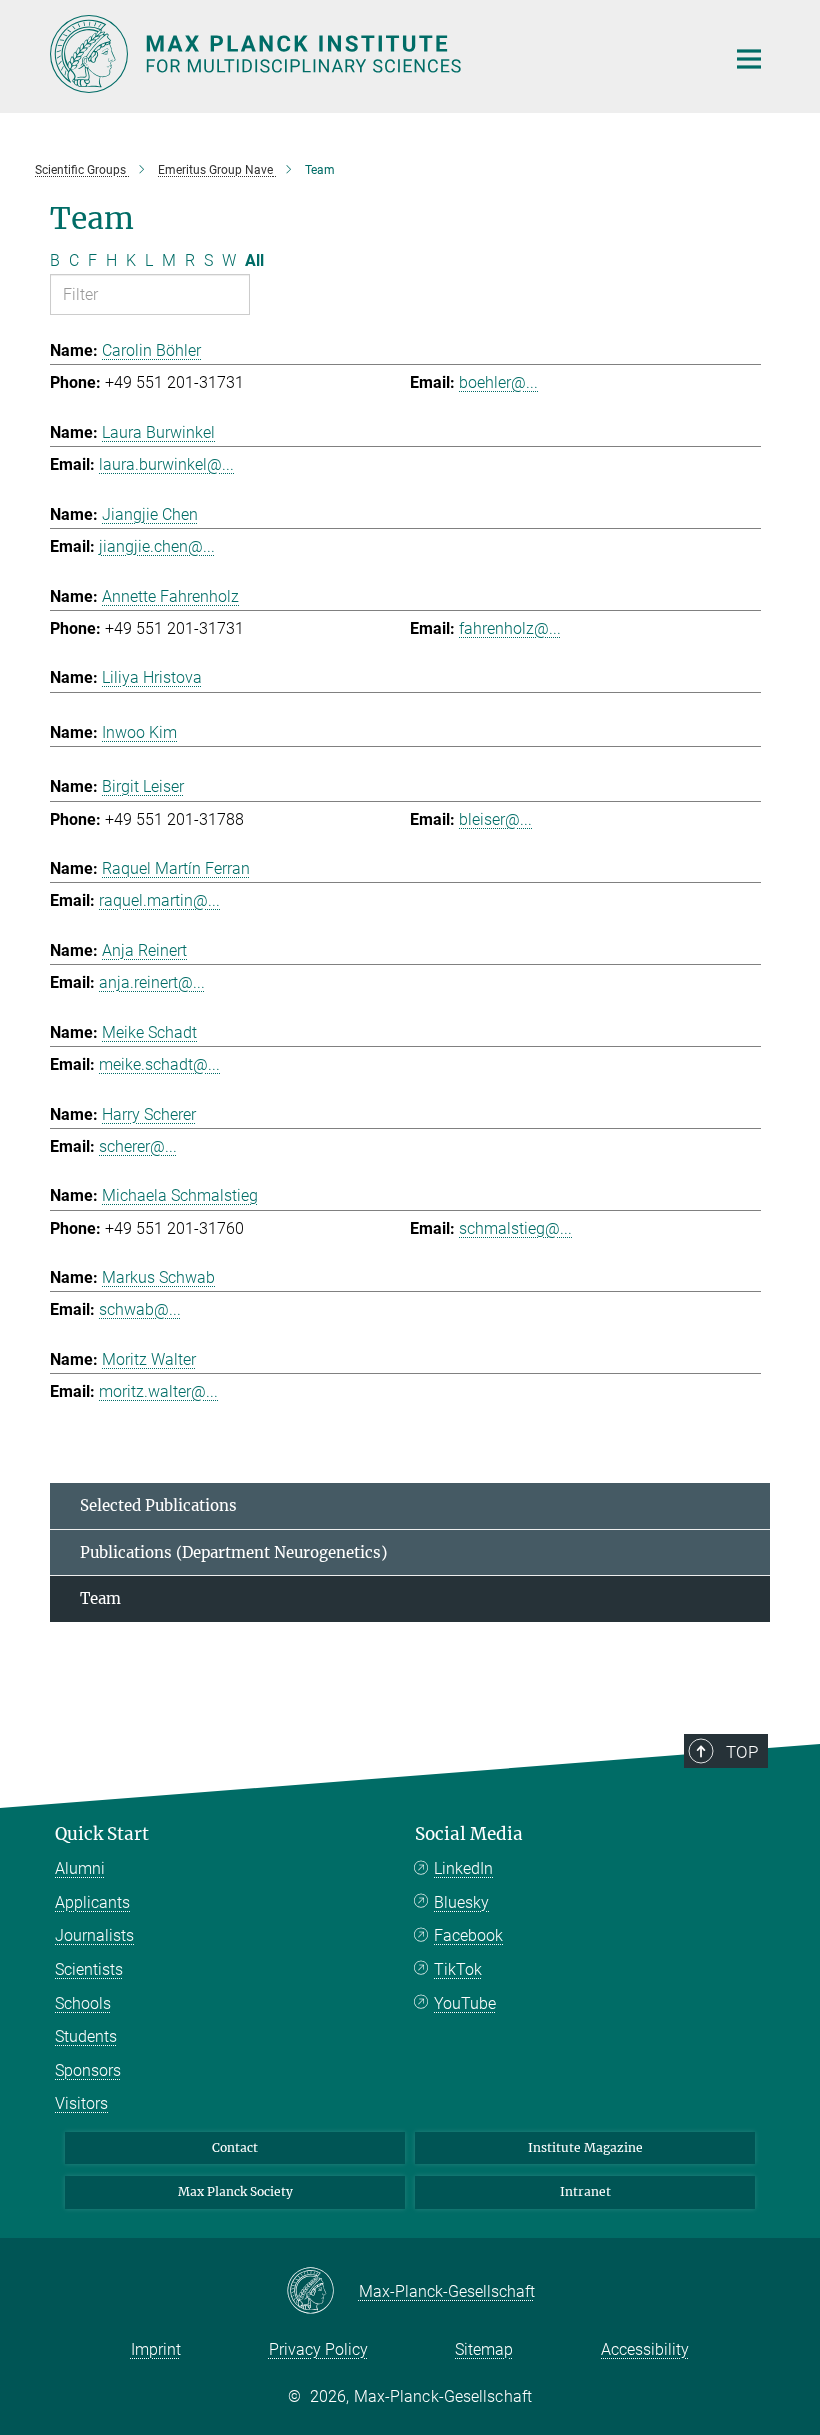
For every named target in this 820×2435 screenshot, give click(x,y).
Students (86, 2036)
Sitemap (484, 2349)
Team (100, 1598)
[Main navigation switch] (749, 59)
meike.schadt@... (159, 1064)
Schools (83, 2003)
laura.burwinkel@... (166, 464)
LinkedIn (463, 1868)
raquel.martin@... (159, 900)
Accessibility (645, 2349)
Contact (235, 2147)
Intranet (585, 2191)
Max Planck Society (235, 2191)
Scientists (89, 1969)
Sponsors (88, 2070)
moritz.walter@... (158, 1391)
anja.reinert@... (152, 982)
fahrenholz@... (510, 628)
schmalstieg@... (515, 1228)
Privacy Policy (318, 2349)
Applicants (92, 1902)
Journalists (94, 1935)
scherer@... (138, 1146)
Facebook (468, 1935)
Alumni (80, 1868)
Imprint (156, 2349)
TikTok (458, 1969)
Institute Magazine (585, 2147)
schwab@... (140, 1309)
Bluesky (461, 1902)
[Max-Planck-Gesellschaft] (322, 2292)
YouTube (465, 2003)
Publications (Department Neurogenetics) (233, 1552)
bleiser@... (495, 819)
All (254, 260)
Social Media (469, 1834)
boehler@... (498, 382)
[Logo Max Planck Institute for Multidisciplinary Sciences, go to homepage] (375, 54)
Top (742, 1752)
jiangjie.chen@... (157, 546)
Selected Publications (158, 1505)
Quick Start (102, 1834)
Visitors (81, 2103)
